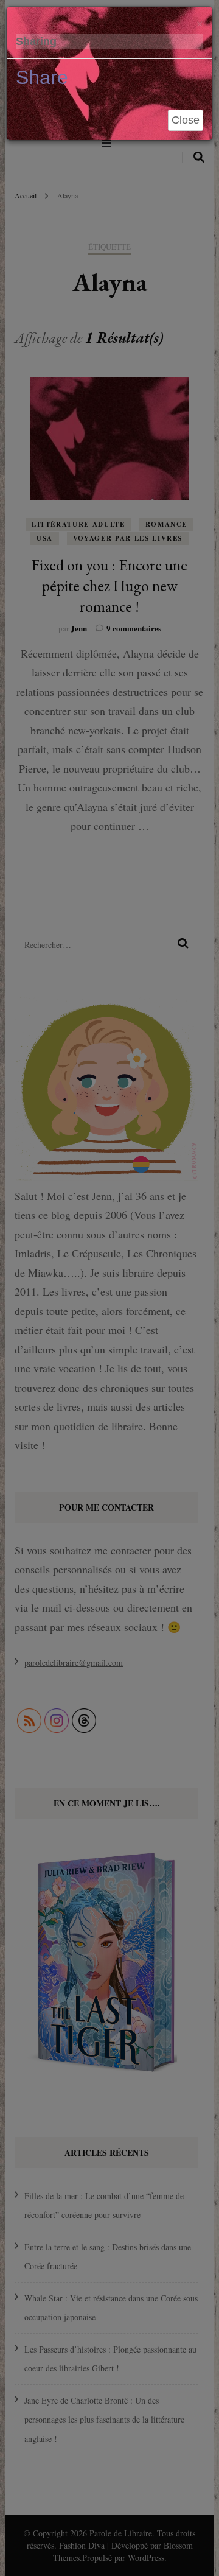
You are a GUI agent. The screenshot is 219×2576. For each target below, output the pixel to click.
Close (186, 120)
